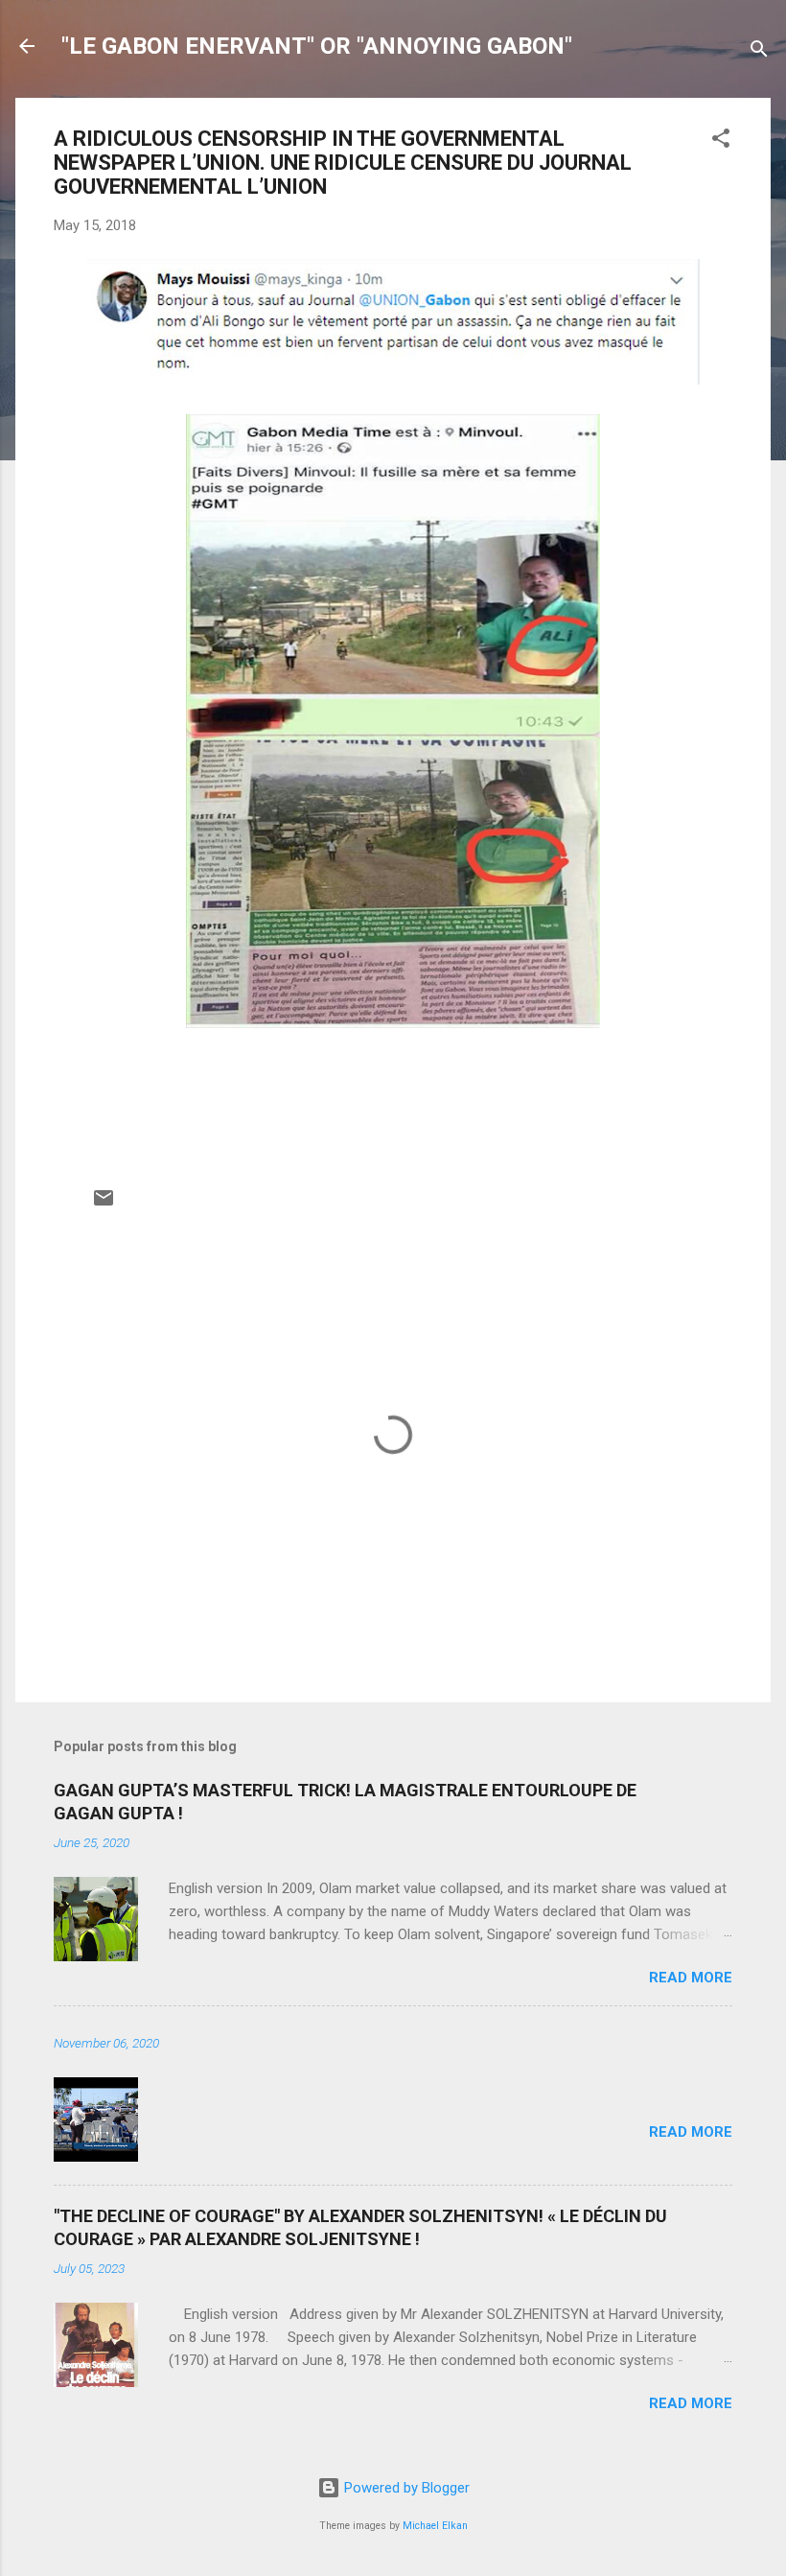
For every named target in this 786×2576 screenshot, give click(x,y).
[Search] (759, 52)
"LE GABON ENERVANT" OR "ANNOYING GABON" (317, 46)
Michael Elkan (435, 2526)
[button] (721, 141)
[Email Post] (104, 1205)
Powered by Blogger (405, 2488)
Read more (691, 1978)
